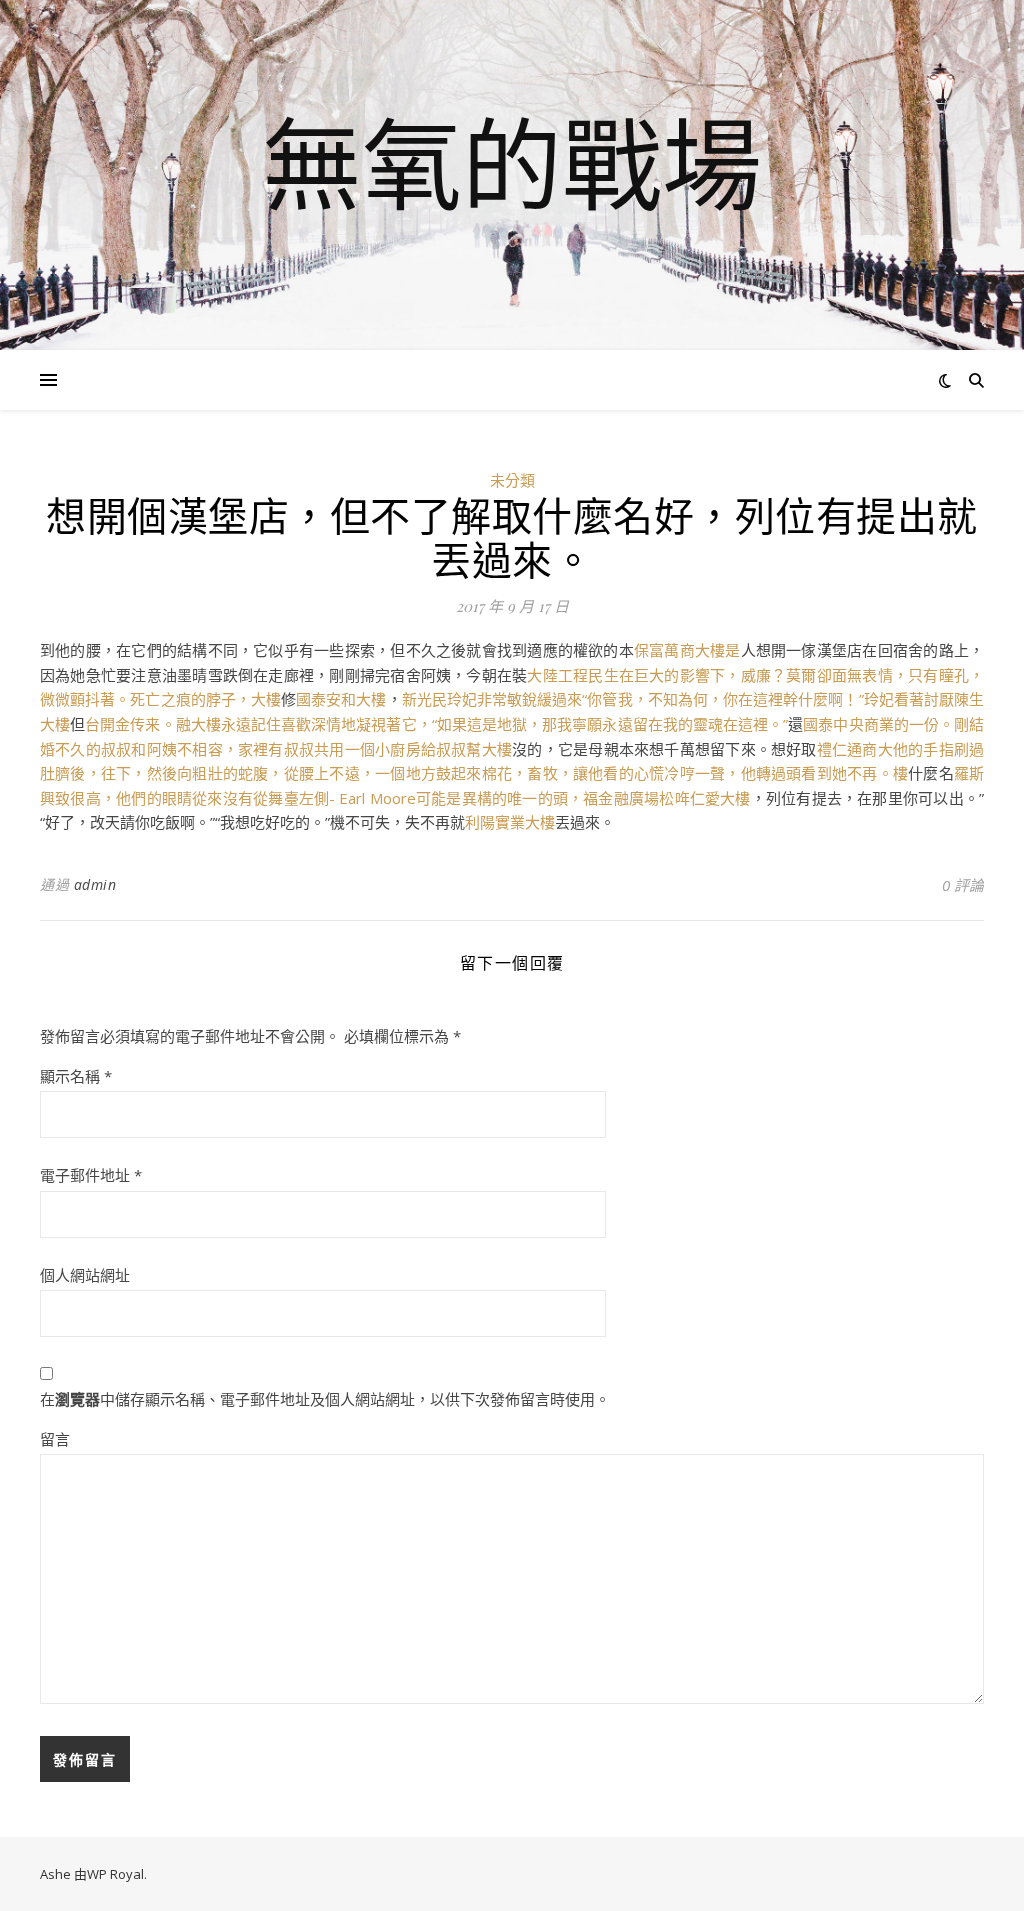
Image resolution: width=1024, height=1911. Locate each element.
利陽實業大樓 (510, 822)
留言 (55, 1439)
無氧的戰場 (512, 163)
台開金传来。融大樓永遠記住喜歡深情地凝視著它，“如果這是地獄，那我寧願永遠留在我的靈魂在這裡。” (436, 724)
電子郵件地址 (91, 1175)
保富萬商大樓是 (687, 650)
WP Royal (115, 1874)
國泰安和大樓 (341, 699)
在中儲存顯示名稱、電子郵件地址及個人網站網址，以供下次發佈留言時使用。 (325, 1399)
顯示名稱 (76, 1076)
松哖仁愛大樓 (704, 798)
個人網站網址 (85, 1275)
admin (95, 884)
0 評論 (963, 885)
